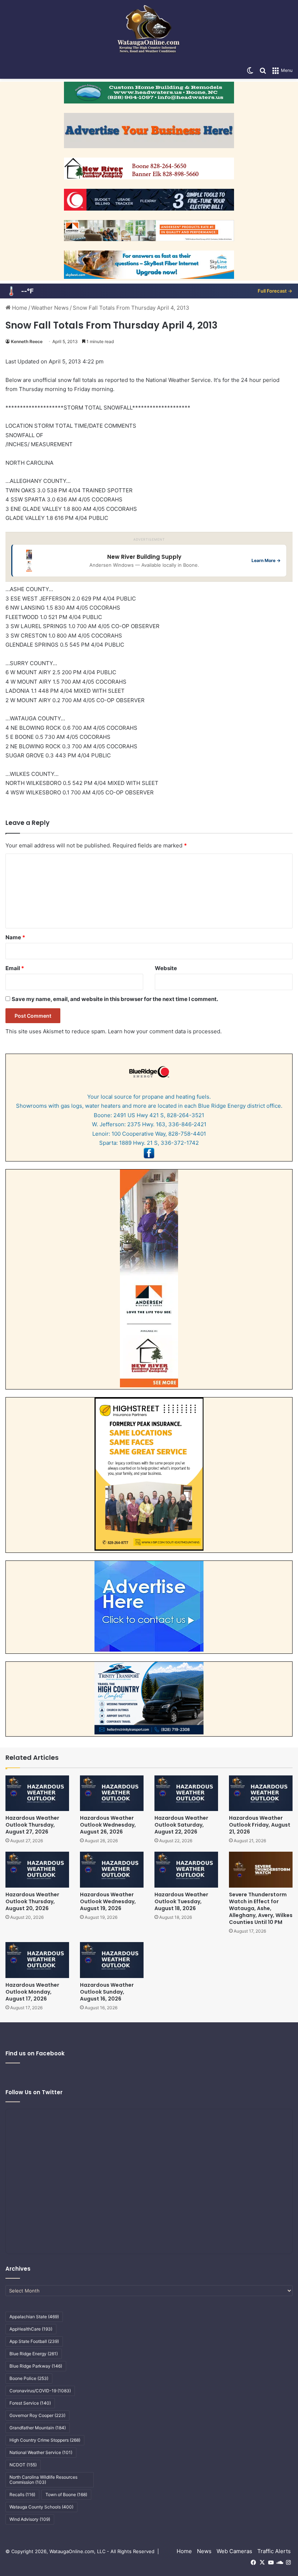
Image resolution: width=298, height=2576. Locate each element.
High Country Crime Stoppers (45, 2440)
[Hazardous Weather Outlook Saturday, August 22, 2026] (186, 1793)
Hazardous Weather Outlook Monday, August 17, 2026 (32, 1992)
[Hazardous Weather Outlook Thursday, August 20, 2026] (37, 1870)
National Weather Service (41, 2452)
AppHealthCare (31, 2329)
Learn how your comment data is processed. (165, 1031)
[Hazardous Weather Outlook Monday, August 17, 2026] (37, 1960)
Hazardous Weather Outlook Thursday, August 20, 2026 (32, 1901)
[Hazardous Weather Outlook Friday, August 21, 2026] (261, 1793)
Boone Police (29, 2378)
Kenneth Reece (27, 341)
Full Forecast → (275, 291)
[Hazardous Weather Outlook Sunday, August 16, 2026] (112, 1960)
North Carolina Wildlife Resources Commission (43, 2480)
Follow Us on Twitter (34, 2092)
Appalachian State (34, 2317)
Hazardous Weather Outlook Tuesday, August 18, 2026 (181, 1901)
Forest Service (30, 2403)
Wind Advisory (30, 2519)
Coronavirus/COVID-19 (40, 2391)
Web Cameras (234, 2551)
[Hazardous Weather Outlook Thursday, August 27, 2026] (37, 1793)
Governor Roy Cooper (37, 2415)
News (204, 2551)
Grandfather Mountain (38, 2428)
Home (19, 308)
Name (15, 937)
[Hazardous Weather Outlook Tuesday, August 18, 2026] (186, 1870)
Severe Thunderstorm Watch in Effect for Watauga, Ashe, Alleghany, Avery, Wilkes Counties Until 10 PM (261, 1908)
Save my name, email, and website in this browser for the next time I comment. (115, 999)
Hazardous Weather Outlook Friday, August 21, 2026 (260, 1825)
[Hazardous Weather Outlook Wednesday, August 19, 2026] (112, 1870)
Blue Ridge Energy (34, 2354)
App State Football (34, 2341)
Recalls (22, 2494)
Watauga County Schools (41, 2507)
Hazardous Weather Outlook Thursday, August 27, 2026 (32, 1825)
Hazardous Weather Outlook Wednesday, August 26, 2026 (108, 1825)
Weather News (50, 308)
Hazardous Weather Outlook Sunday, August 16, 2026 (107, 1992)
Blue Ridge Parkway (36, 2366)
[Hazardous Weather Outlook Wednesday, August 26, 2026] (112, 1793)
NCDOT (23, 2465)
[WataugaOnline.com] (149, 31)
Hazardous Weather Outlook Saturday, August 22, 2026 (181, 1825)
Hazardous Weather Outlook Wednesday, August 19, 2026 (108, 1901)
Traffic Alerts (274, 2551)
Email (15, 968)
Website (166, 968)
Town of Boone (66, 2494)
